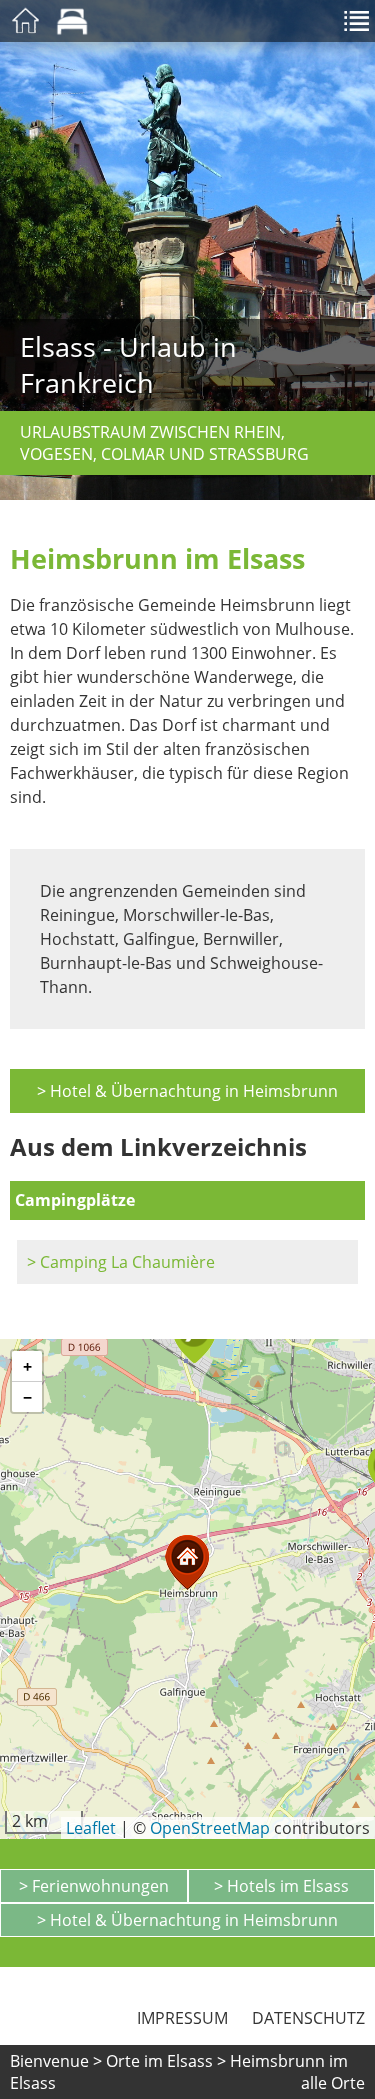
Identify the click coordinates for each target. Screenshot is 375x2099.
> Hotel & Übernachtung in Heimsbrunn (187, 1091)
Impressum (182, 2018)
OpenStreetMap (210, 1828)
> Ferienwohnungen (94, 1886)
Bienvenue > (56, 2061)
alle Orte (333, 2083)
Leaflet (91, 1828)
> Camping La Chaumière (121, 1262)
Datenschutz (308, 2018)
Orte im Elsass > (166, 2061)
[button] (187, 1562)
